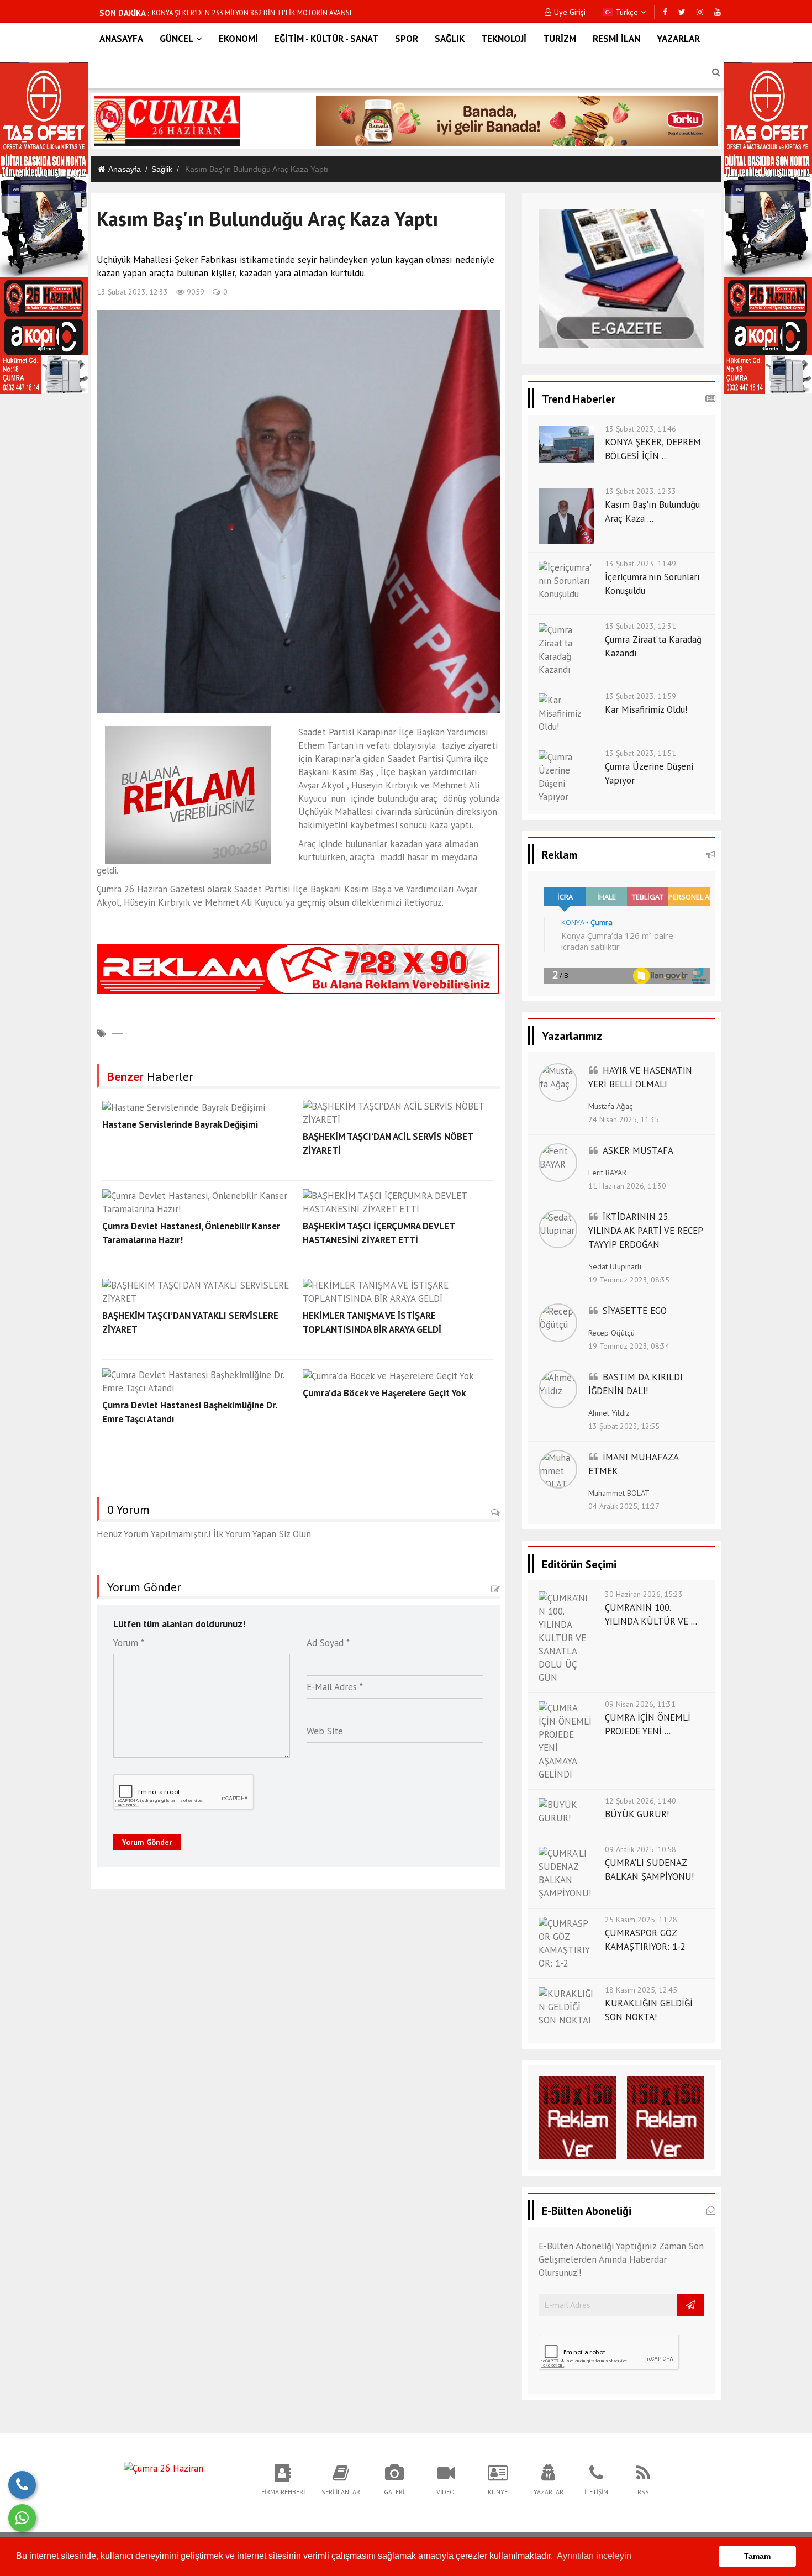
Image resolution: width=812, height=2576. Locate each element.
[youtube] (718, 12)
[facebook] (665, 12)
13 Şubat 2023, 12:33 (132, 292)
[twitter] (682, 12)
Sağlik (162, 169)
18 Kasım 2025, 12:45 (641, 1990)
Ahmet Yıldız (609, 1413)
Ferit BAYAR (607, 1173)
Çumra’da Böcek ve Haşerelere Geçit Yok (384, 1393)
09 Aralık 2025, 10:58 (640, 1849)
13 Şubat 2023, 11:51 (640, 753)
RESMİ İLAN (616, 39)
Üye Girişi (570, 12)
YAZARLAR (678, 39)
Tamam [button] (757, 2556)
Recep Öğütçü (611, 1333)
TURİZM (560, 39)
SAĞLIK (450, 39)
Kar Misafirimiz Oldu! (646, 709)
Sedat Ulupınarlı (615, 1266)
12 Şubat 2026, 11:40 (640, 1801)
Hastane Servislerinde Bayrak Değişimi (180, 1124)
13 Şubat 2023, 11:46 (640, 429)
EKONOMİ (238, 39)
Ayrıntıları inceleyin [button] (594, 2556)
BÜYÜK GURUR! (637, 1814)
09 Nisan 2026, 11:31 (640, 1704)
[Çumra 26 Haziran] (164, 2467)
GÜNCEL (176, 39)
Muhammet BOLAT (619, 1493)
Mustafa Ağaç (611, 1106)
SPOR (407, 39)
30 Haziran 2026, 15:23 (644, 1594)
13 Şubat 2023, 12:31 (640, 626)
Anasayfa (125, 169)
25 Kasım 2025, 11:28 (641, 1920)
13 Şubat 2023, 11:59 (640, 696)
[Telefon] (22, 2485)
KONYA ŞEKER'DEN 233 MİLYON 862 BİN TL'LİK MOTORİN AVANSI (252, 13)
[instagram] (700, 12)
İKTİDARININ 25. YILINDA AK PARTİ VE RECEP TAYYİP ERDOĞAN (645, 1231)
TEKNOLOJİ (504, 39)
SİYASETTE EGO (635, 1311)
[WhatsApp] (22, 2518)
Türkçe (626, 12)
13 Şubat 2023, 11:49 (640, 564)
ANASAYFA (121, 39)
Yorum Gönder (147, 1842)
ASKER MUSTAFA (638, 1150)
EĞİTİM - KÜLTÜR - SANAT (326, 39)
